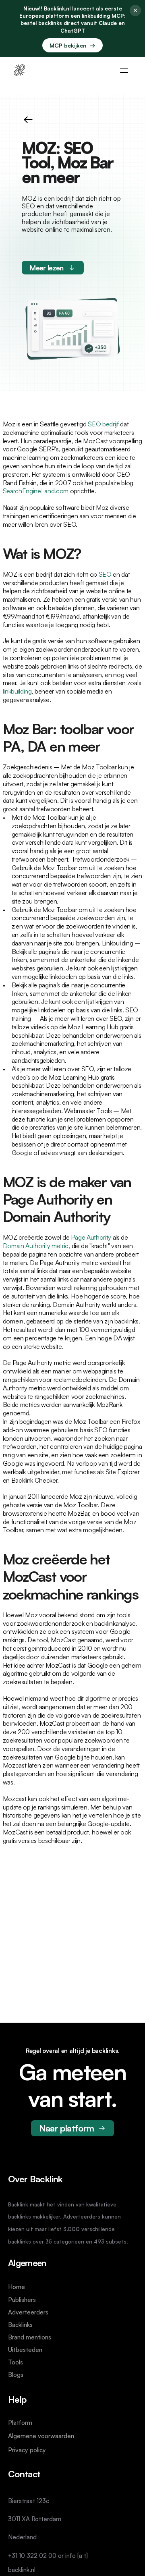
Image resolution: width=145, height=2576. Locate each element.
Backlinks (20, 2325)
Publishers (22, 2300)
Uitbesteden (25, 2350)
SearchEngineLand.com (36, 491)
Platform (20, 2422)
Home (17, 2287)
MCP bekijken (72, 45)
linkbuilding (17, 691)
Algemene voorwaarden (41, 2436)
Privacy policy (27, 2450)
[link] (19, 70)
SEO (105, 574)
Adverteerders (28, 2312)
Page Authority (91, 1237)
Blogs (16, 2375)
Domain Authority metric (36, 1246)
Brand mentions (30, 2337)
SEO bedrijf (103, 424)
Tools (16, 2362)
